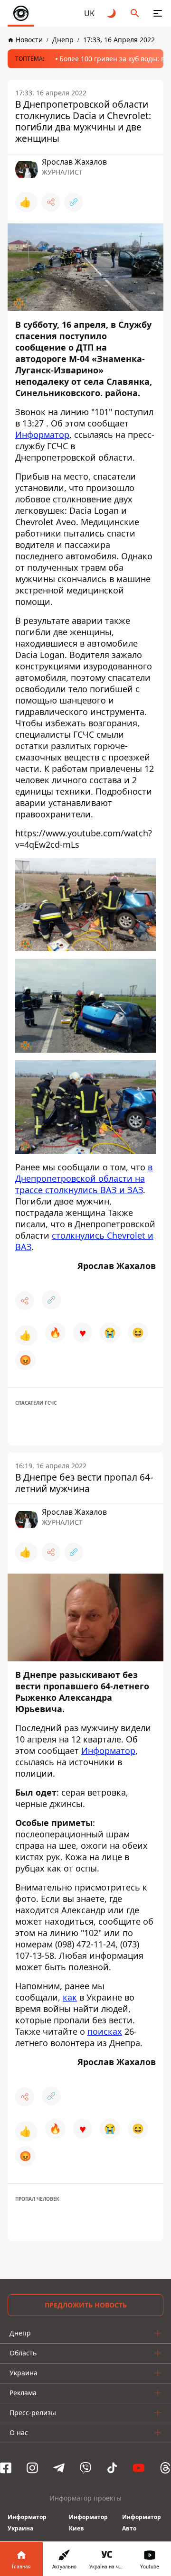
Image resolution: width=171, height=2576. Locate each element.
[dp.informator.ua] (21, 13)
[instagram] (32, 2468)
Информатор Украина (27, 2523)
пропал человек (37, 2199)
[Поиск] (135, 13)
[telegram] (59, 2468)
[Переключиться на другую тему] (112, 13)
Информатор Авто (142, 2523)
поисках (105, 2031)
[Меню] (158, 13)
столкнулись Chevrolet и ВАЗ (84, 1241)
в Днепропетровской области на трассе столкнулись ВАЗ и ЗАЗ (84, 1178)
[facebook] (6, 2468)
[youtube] (139, 2468)
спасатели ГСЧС (36, 1403)
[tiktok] (112, 2468)
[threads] (165, 2468)
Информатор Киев (88, 2523)
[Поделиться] (51, 202)
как (70, 1997)
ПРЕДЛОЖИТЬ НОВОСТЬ (86, 2305)
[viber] (85, 2468)
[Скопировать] (74, 202)
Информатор (42, 435)
